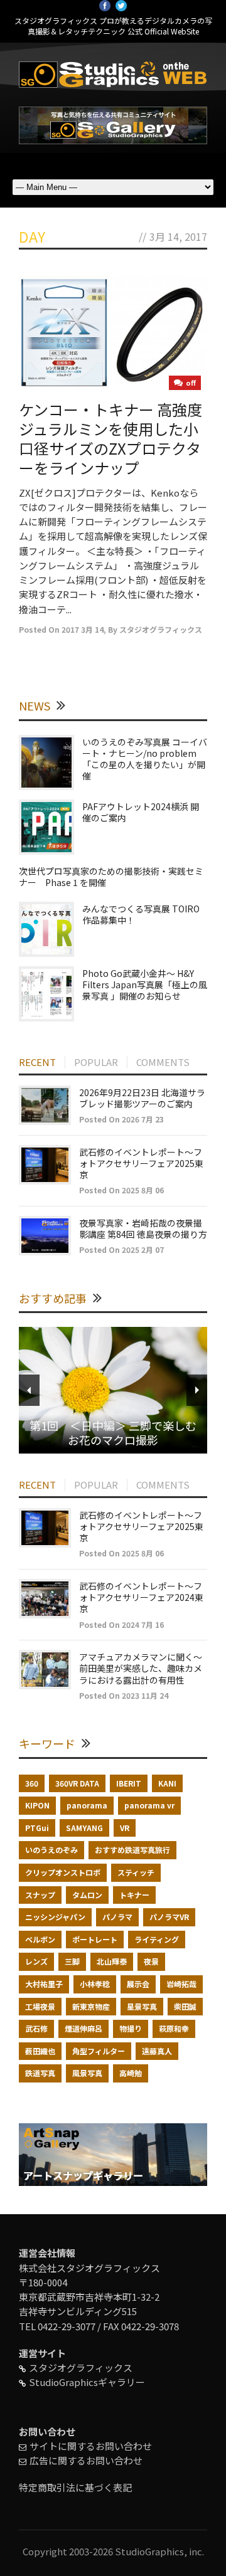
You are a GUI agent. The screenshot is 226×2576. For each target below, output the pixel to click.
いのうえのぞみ (51, 1850)
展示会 (138, 1984)
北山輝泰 (112, 1961)
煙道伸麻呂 (83, 2028)
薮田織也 (40, 2051)
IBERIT (129, 1783)
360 (32, 1783)
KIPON (37, 1805)
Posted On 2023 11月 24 (124, 1695)
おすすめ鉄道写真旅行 (132, 1850)
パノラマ (117, 1917)
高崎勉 (131, 2073)
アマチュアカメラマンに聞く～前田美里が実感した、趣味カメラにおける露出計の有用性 (141, 1668)
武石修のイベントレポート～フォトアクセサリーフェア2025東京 (141, 1163)
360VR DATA (77, 1783)
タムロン (87, 1895)
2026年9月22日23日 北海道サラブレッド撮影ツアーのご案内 (142, 1098)
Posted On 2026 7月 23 (121, 1119)
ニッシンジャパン (55, 1917)
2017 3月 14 (83, 629)
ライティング (157, 1939)
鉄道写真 (40, 2073)
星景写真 (142, 2006)
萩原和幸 (174, 2028)
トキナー (134, 1895)
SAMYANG (84, 1828)
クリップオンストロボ (63, 1872)
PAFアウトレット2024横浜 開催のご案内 (141, 812)
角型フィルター (99, 2051)
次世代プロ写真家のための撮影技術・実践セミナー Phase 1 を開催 (111, 877)
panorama (87, 1805)
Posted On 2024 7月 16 (121, 1624)
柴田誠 (185, 2006)
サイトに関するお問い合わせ (91, 2446)
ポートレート (95, 1939)
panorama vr (149, 1805)
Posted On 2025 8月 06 (121, 1190)
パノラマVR (169, 1917)
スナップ (40, 1895)
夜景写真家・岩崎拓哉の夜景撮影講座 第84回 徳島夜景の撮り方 (143, 1228)
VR (125, 1828)
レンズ (36, 1961)
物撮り (131, 2028)
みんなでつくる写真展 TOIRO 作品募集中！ (141, 914)
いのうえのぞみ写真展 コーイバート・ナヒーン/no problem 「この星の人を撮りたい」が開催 (145, 759)
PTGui (37, 1828)
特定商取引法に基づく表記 (75, 2487)
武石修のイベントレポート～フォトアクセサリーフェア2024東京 (141, 1597)
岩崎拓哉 (181, 1984)
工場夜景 (40, 2006)
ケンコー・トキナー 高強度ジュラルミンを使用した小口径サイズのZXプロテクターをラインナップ (110, 439)
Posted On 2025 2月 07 (121, 1249)
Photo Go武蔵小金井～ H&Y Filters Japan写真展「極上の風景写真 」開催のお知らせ (145, 984)
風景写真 (87, 2073)
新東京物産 (91, 2006)
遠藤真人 (157, 2051)
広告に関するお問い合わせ (86, 2460)
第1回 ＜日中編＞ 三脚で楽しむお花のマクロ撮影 (113, 1433)
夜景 (151, 1961)
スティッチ (136, 1872)
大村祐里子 (44, 1984)
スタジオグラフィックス (161, 629)
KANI (167, 1783)
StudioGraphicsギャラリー (87, 2382)
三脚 (72, 1961)
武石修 (36, 2028)
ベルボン (40, 1939)
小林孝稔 (95, 1984)
